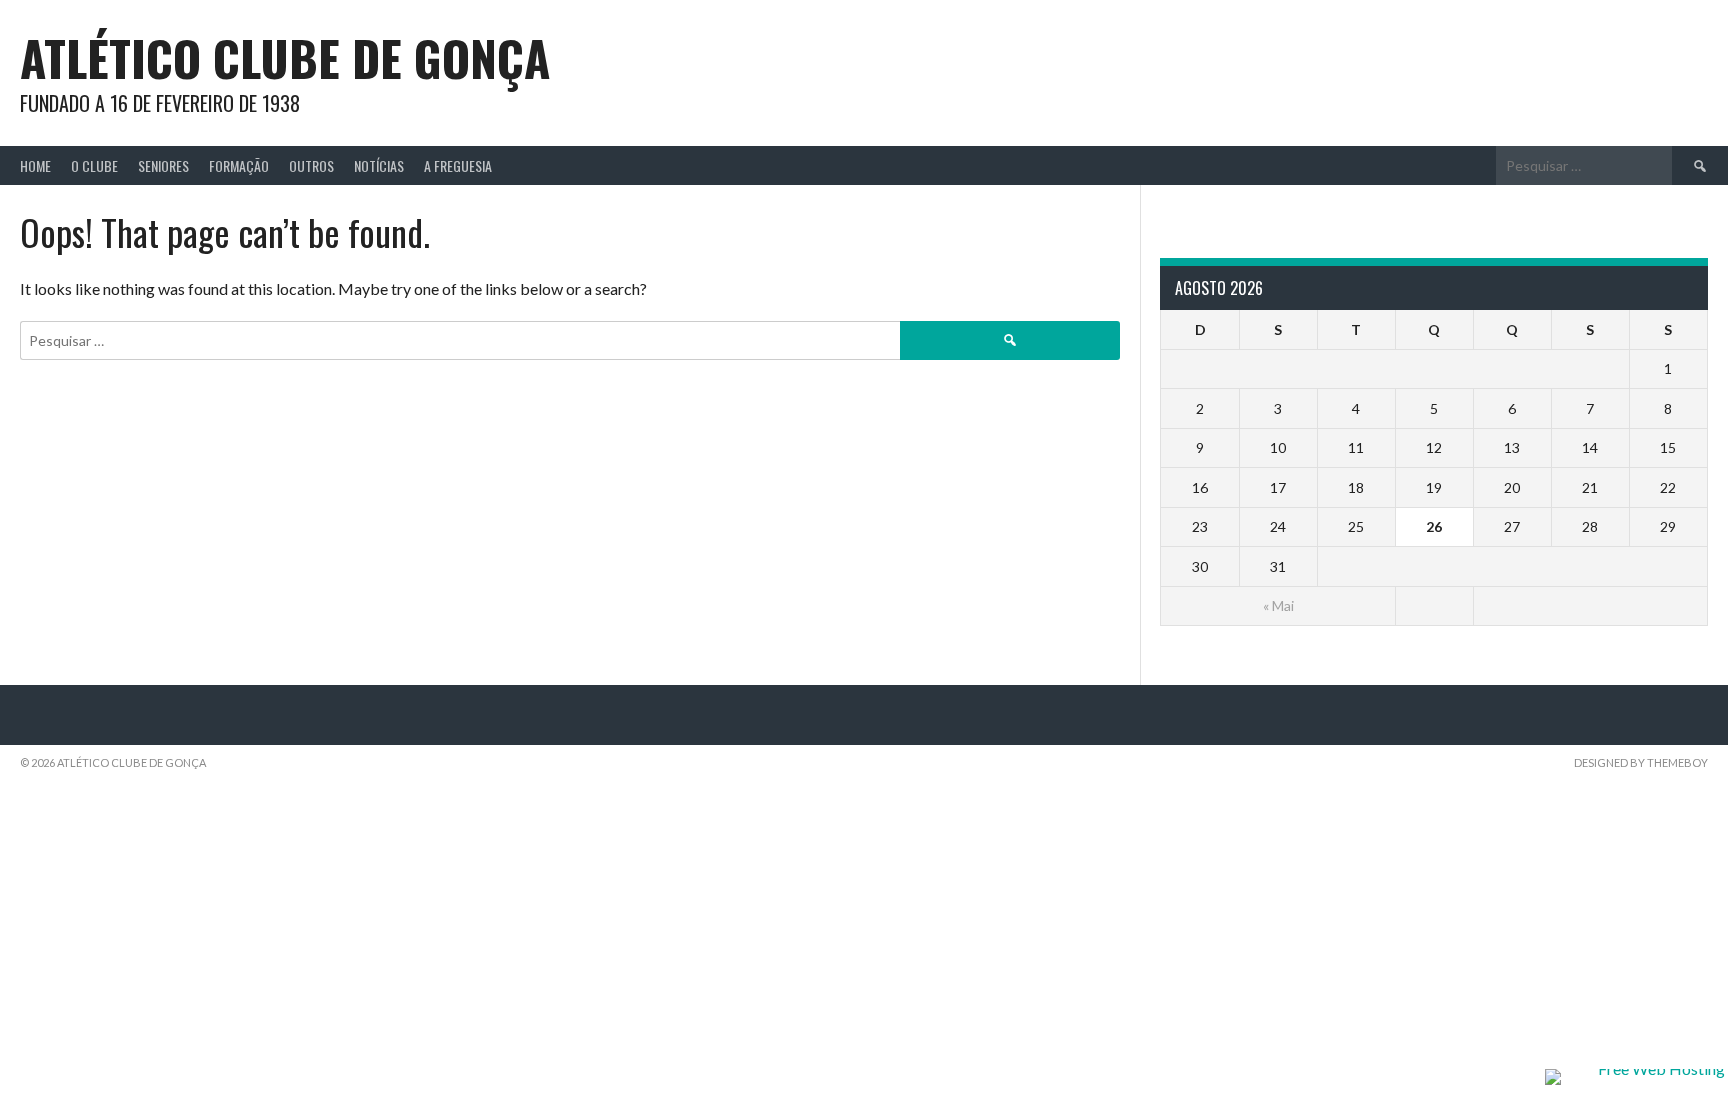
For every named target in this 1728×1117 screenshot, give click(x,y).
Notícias (379, 165)
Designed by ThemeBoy (1641, 762)
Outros (311, 165)
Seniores (163, 165)
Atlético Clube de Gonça (285, 57)
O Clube (94, 165)
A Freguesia (458, 165)
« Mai (1278, 605)
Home (35, 165)
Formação (239, 165)
